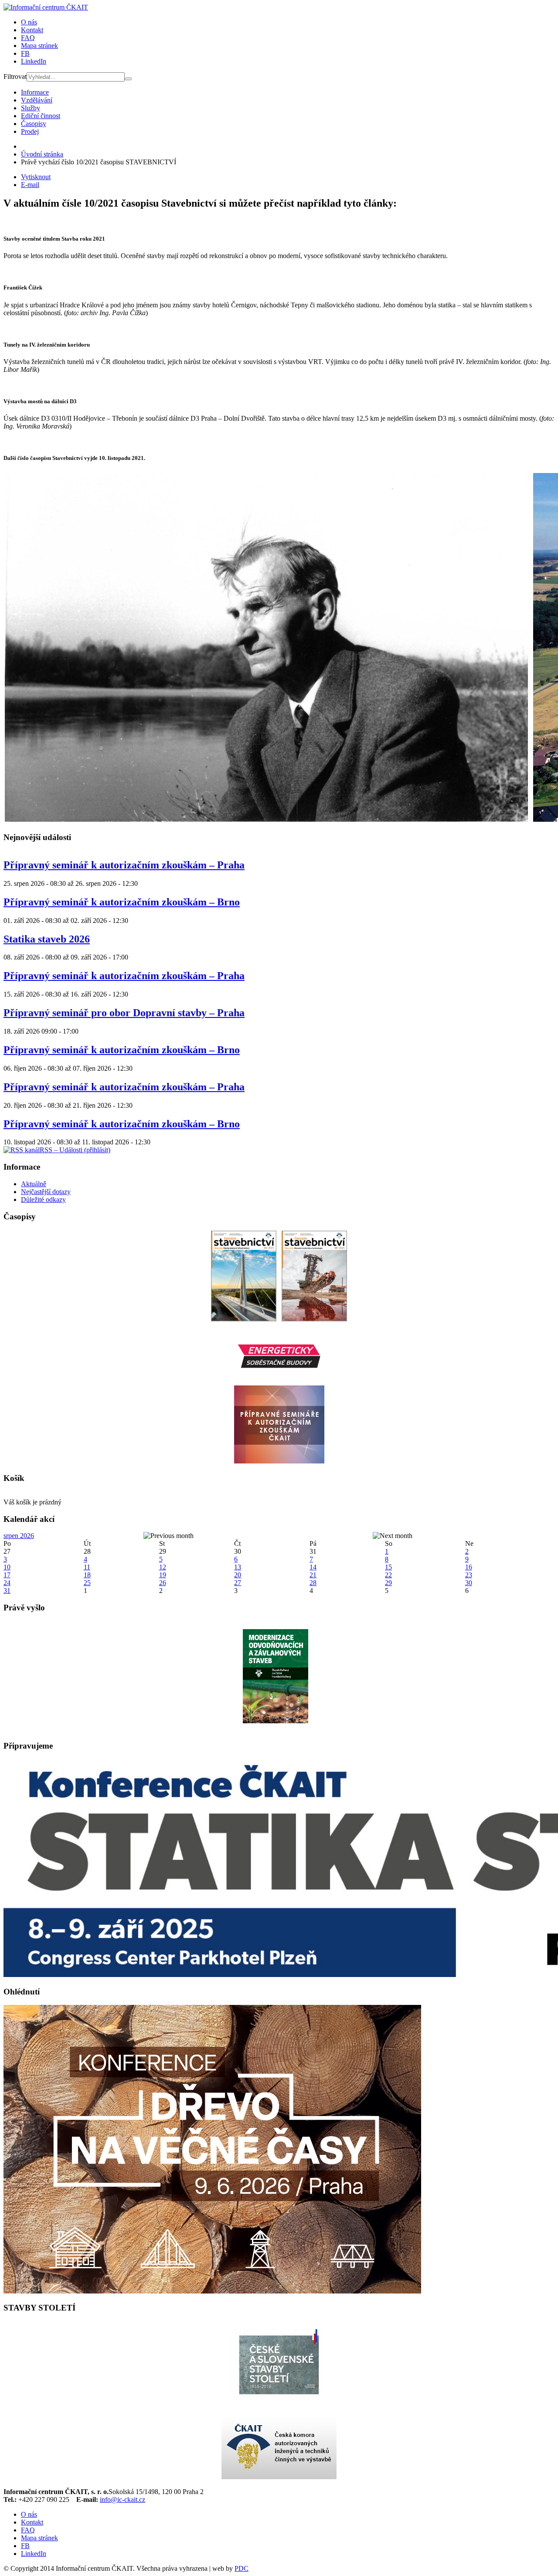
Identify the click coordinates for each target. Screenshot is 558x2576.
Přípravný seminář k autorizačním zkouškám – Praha (124, 865)
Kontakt (32, 30)
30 (469, 1583)
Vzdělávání (37, 100)
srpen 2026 (19, 1536)
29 (388, 1583)
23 (469, 1575)
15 (388, 1567)
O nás (29, 22)
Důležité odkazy (43, 1200)
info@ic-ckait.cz (122, 2499)
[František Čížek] (266, 819)
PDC (242, 2568)
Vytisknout (36, 177)
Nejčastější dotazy (46, 1192)
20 (238, 1575)
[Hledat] (128, 79)
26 (163, 1583)
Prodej (30, 131)
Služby (31, 108)
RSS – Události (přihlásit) (75, 1150)
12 (163, 1567)
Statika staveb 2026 (47, 939)
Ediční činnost (41, 116)
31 (7, 1591)
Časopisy (34, 124)
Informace (35, 92)
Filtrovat (15, 77)
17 (7, 1575)
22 (388, 1575)
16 (469, 1567)
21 (313, 1575)
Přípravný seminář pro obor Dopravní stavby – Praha (124, 1013)
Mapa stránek (39, 46)
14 (313, 1567)
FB (25, 53)
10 (7, 1567)
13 (238, 1567)
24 (7, 1583)
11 (87, 1567)
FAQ (28, 38)
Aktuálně (34, 1184)
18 (87, 1575)
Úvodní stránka (42, 154)
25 (87, 1583)
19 (163, 1575)
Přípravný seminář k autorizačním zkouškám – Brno (122, 902)
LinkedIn (34, 61)
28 (313, 1583)
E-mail (30, 185)
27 (238, 1583)
